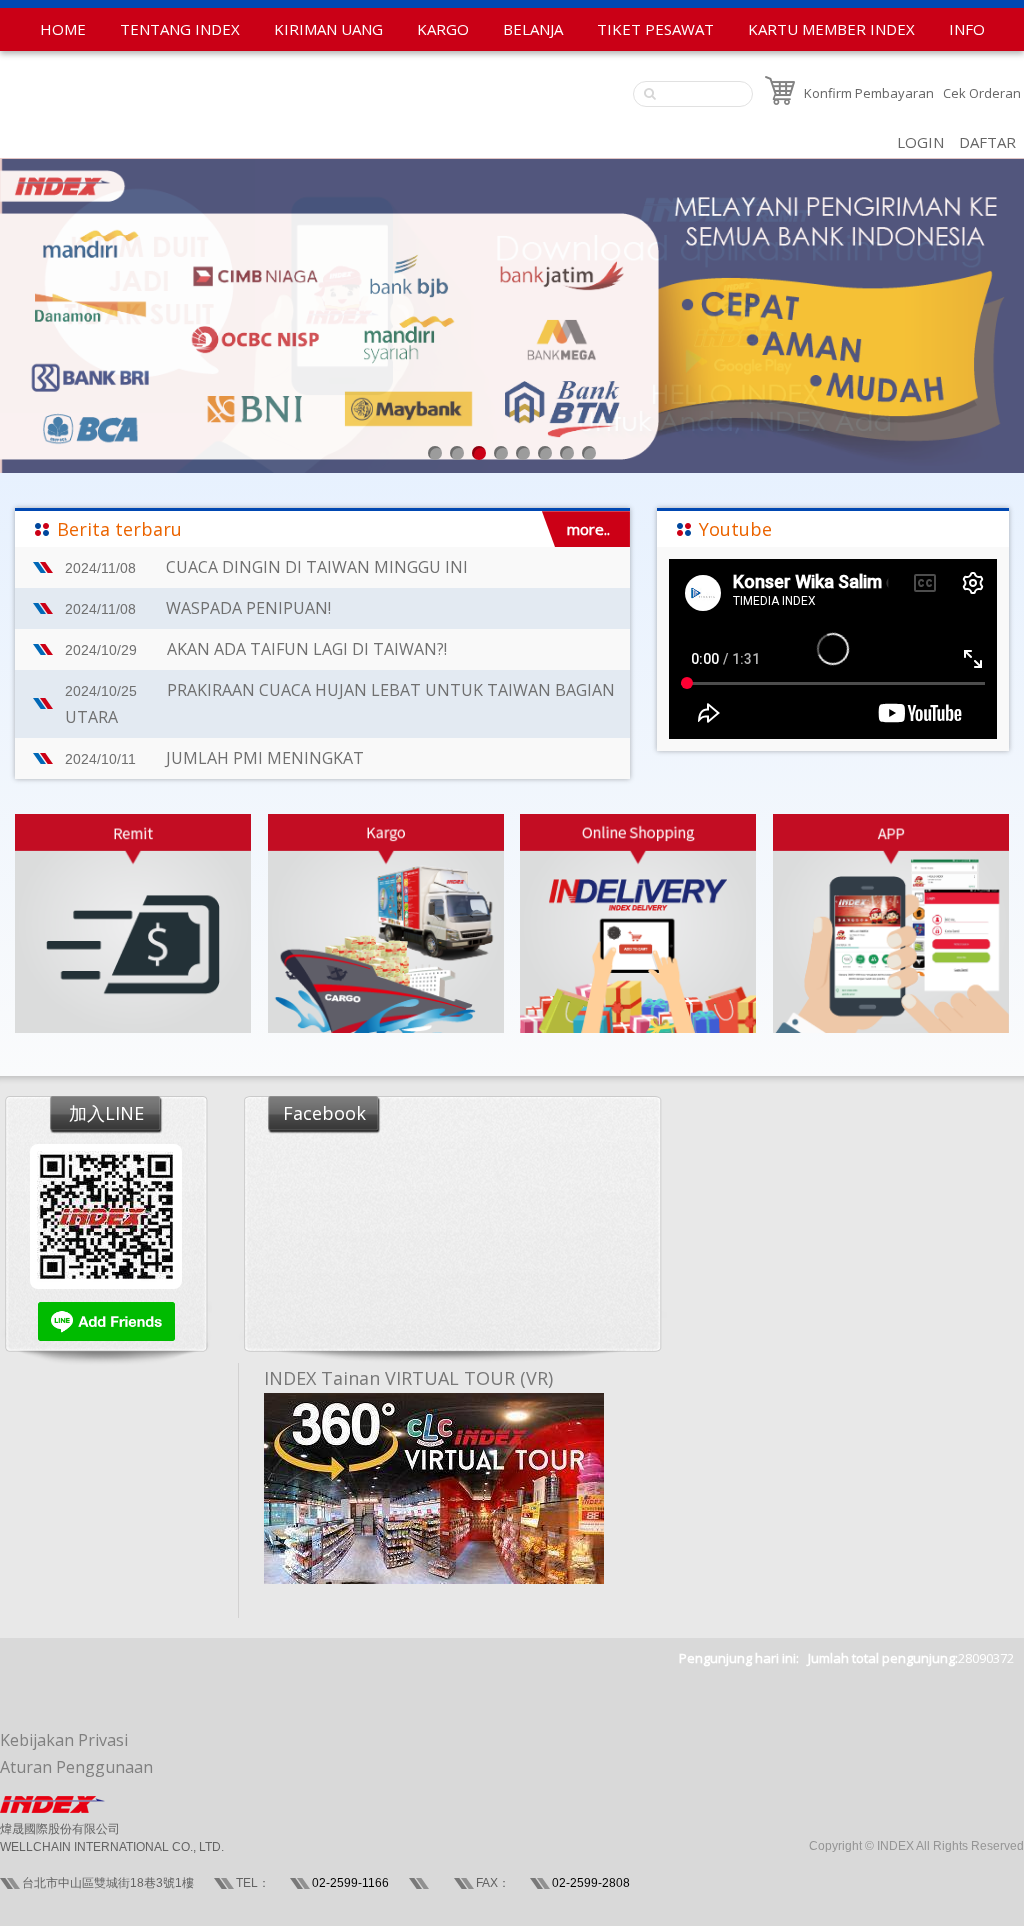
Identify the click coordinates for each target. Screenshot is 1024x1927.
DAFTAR (987, 142)
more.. (588, 529)
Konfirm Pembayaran (869, 93)
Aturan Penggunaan (76, 1767)
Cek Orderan (982, 93)
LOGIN (920, 142)
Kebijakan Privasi (64, 1740)
